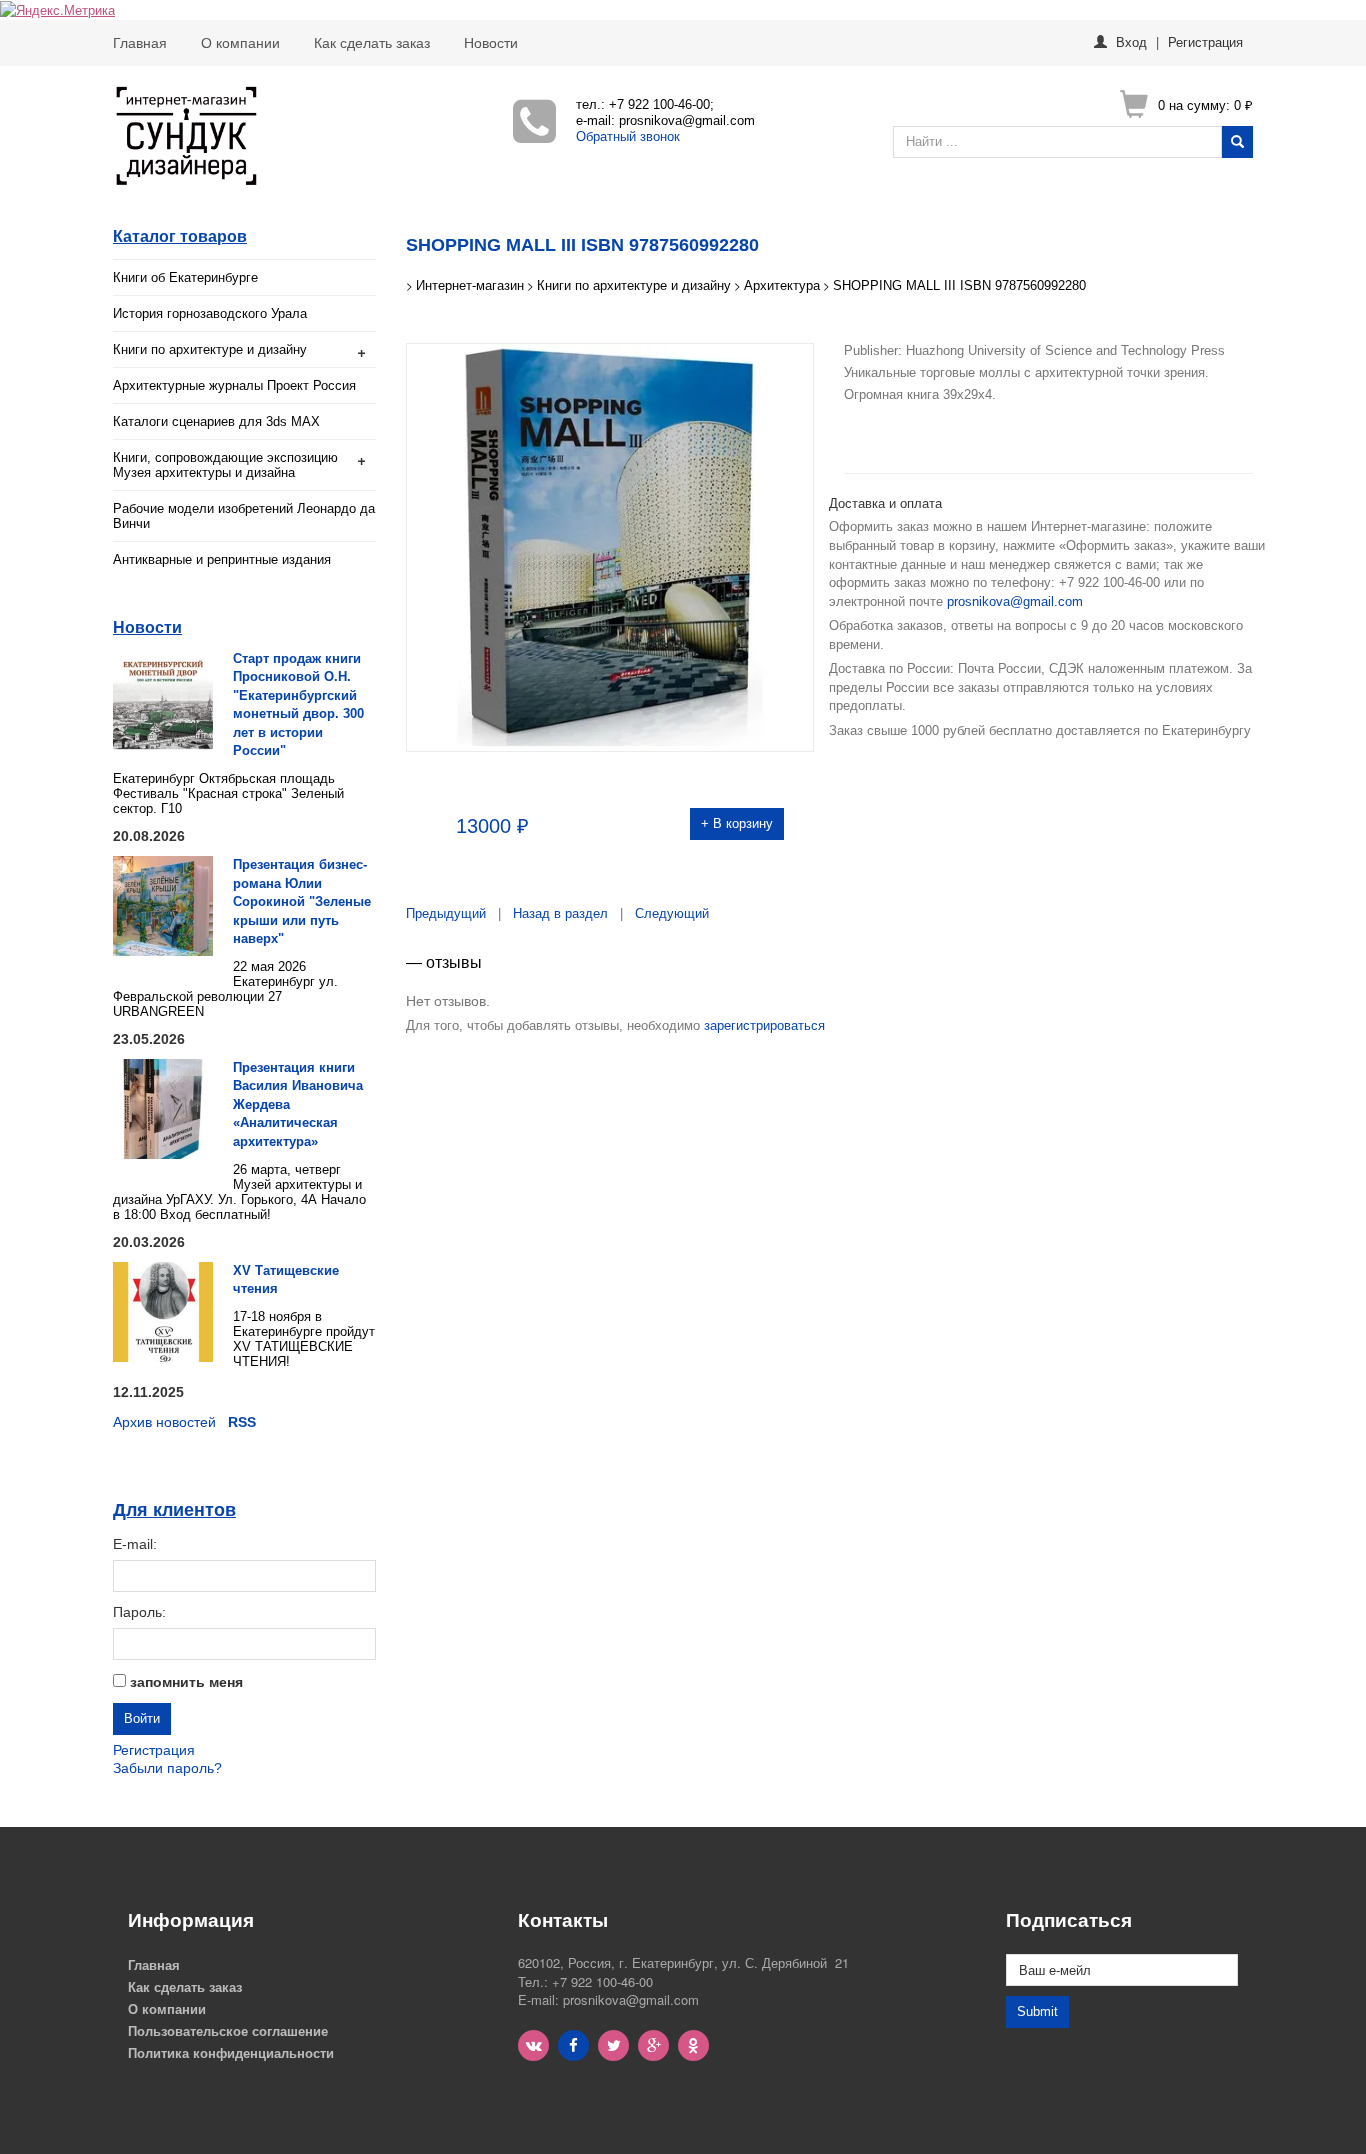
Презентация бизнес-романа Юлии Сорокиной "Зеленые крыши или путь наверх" (302, 901)
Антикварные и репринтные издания (222, 559)
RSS (242, 1422)
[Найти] (1237, 142)
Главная (140, 43)
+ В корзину (737, 823)
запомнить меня (186, 1682)
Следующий (672, 913)
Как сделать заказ (372, 43)
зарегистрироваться (764, 1025)
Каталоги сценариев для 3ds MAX (216, 421)
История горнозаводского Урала (210, 313)
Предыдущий (446, 913)
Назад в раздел (560, 913)
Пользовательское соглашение (228, 2030)
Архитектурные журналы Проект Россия (234, 385)
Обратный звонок (628, 136)
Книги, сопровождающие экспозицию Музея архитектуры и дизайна (225, 465)
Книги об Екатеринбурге (185, 277)
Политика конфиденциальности (231, 2052)
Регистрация (1205, 41)
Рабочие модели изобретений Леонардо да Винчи (244, 516)
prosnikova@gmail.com (1015, 601)
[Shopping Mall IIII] (610, 545)
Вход (1131, 41)
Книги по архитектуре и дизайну (210, 349)
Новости (491, 43)
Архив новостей (164, 1422)
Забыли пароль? (167, 1768)
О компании (240, 43)
